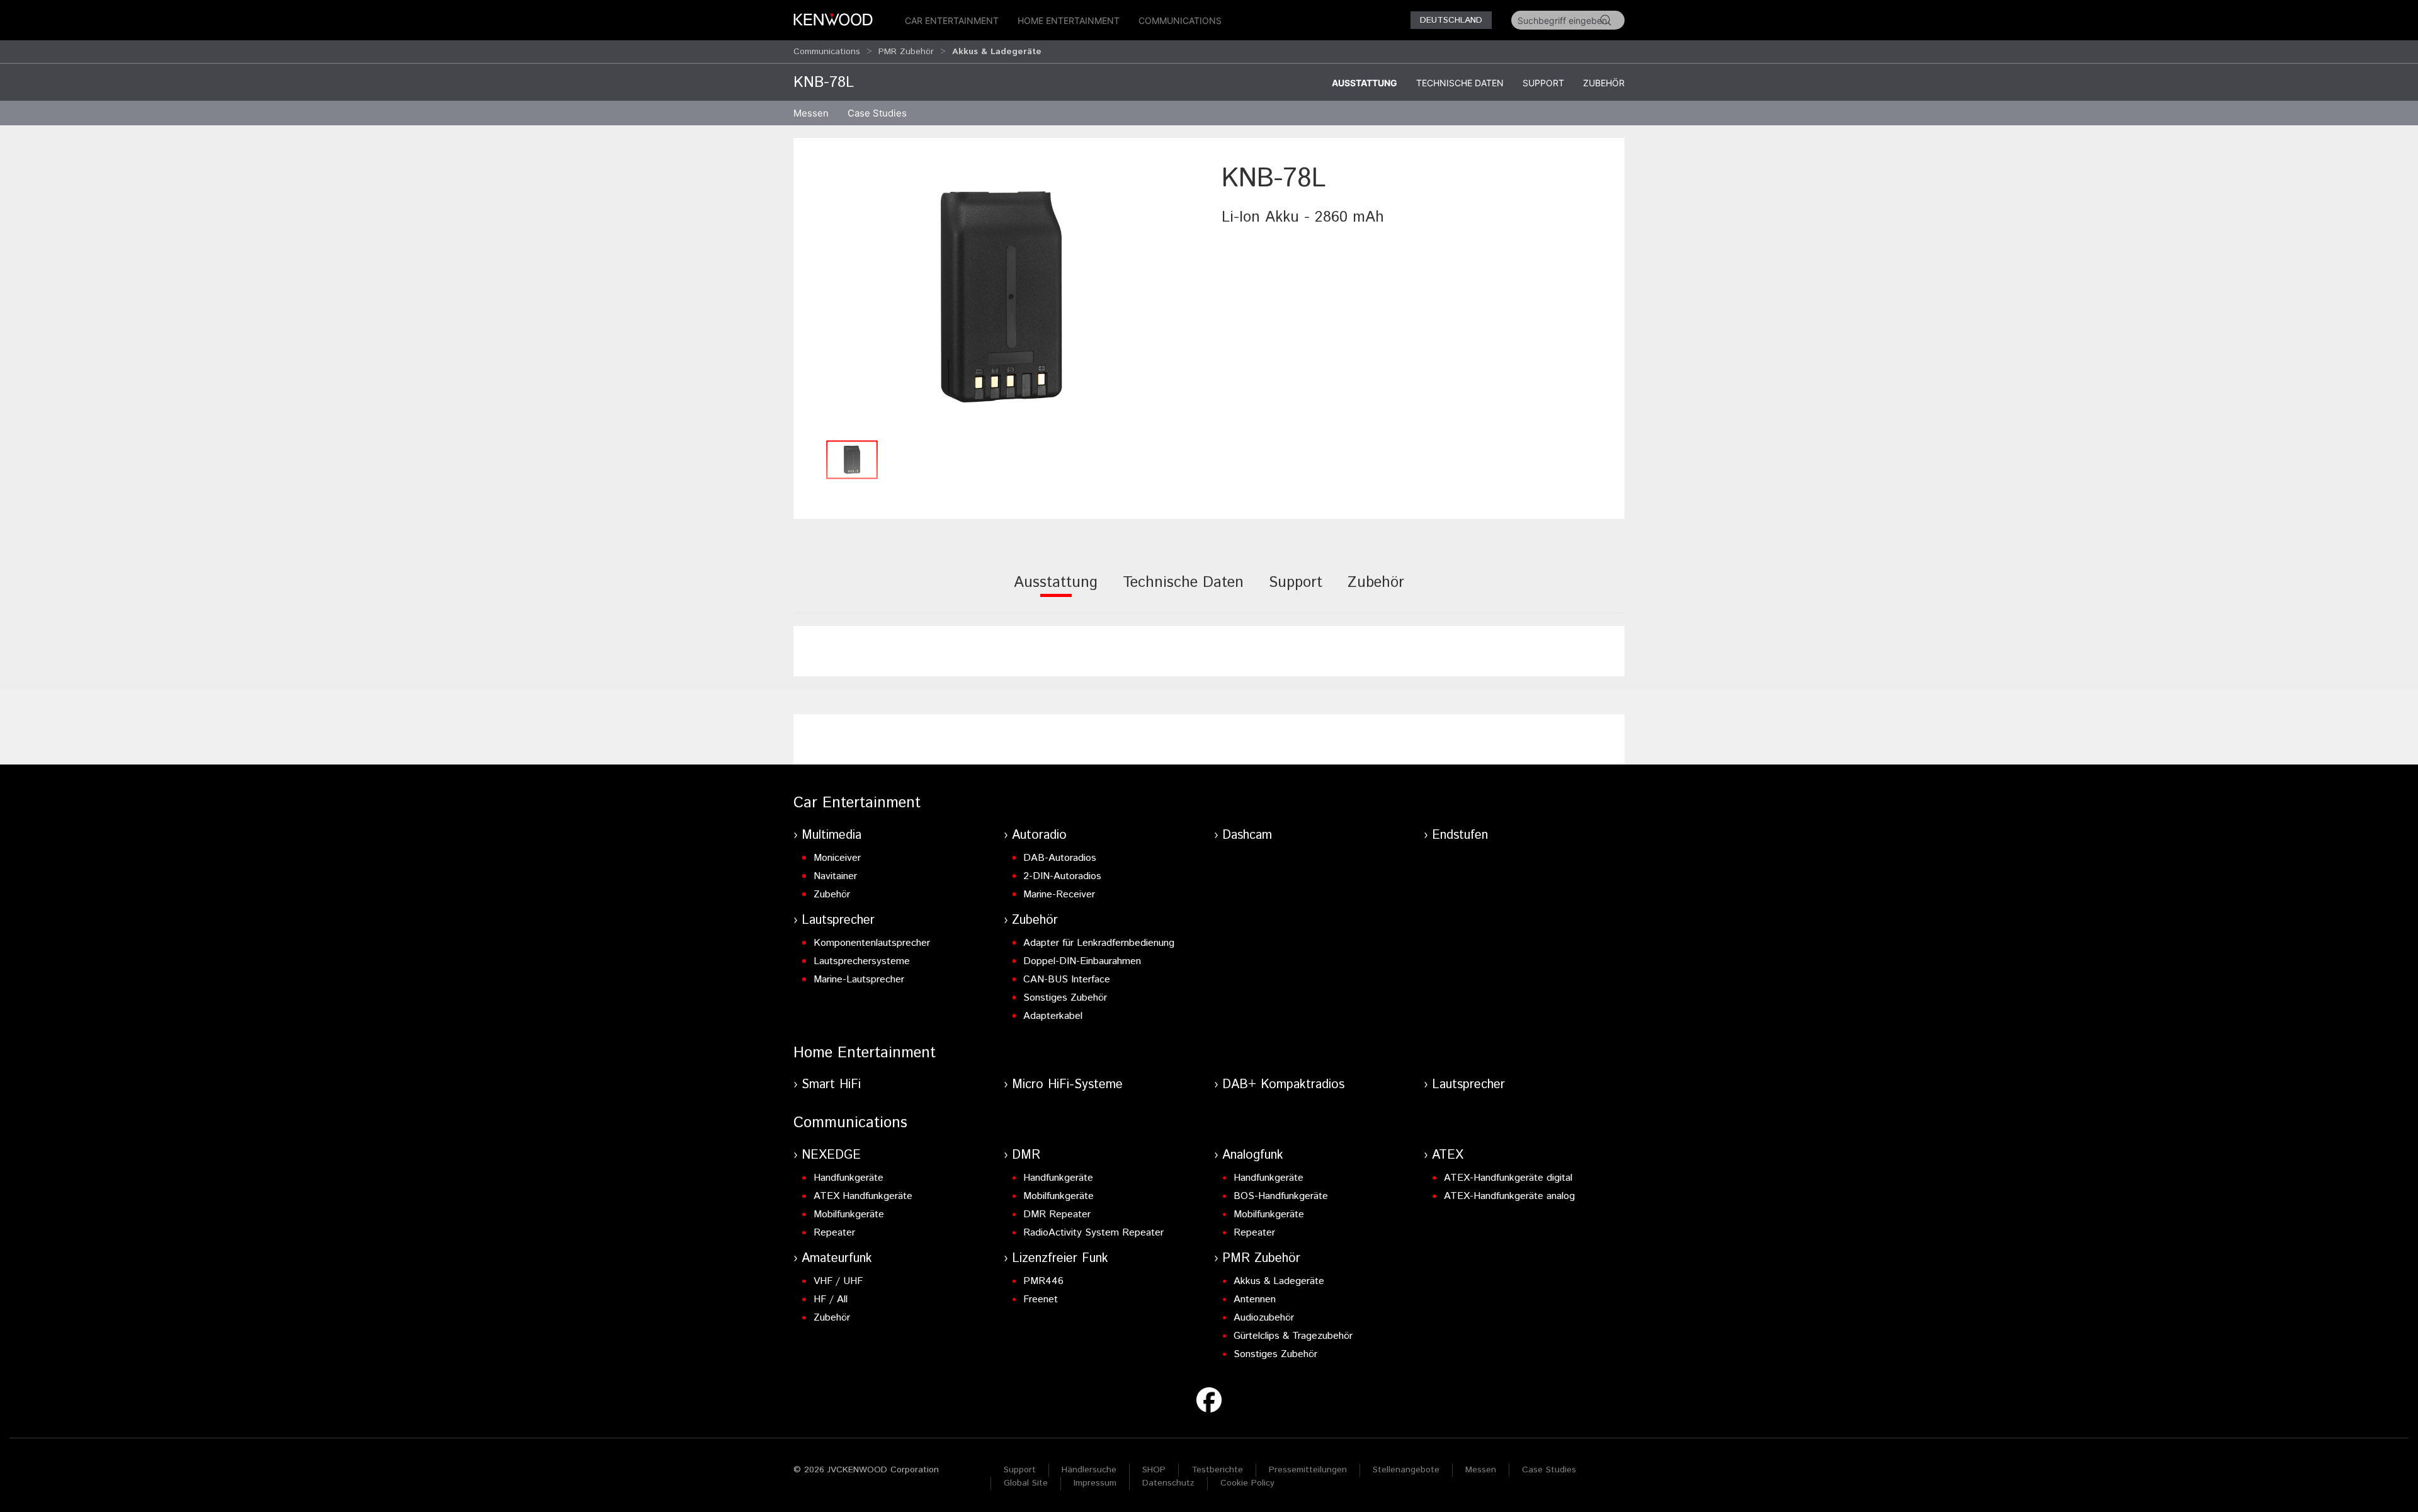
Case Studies (1549, 1470)
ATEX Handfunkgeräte (863, 1196)
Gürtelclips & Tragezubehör (1293, 1336)
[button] (1001, 297)
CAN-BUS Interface (1067, 980)
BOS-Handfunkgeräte (1281, 1196)
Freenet (1041, 1299)
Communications (1180, 20)
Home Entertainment (1069, 20)
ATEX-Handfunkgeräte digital (1508, 1178)
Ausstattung (1365, 83)
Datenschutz (1168, 1483)
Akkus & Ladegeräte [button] (997, 52)
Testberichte (1217, 1470)
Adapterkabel (1053, 1016)
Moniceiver (837, 858)
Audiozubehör (1264, 1318)
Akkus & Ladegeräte (1279, 1281)
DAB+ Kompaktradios (1283, 1085)
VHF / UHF (838, 1281)
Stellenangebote (1406, 1470)
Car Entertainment (952, 20)
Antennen (1255, 1299)
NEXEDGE (831, 1155)
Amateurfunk (837, 1259)
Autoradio (1039, 835)
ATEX (1448, 1155)
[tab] (1056, 591)
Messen (811, 113)
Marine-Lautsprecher (859, 980)
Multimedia (832, 835)
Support (1543, 83)
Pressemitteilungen (1308, 1470)
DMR (1026, 1155)
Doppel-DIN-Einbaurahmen (1082, 961)
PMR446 (1043, 1281)
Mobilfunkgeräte (849, 1214)
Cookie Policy (1247, 1483)
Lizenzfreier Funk (1060, 1259)
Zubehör (1604, 83)
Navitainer (835, 876)
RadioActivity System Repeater (1093, 1233)
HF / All (831, 1299)
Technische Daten (1460, 83)
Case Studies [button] (877, 113)
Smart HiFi (831, 1085)
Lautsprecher (838, 920)
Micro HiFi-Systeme (1067, 1085)
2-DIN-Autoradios (1062, 876)
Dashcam (1247, 835)
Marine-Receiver (1059, 895)
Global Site (1026, 1483)
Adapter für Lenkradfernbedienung (1099, 943)
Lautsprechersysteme (862, 961)
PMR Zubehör (906, 52)
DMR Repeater (1057, 1214)
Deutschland (1451, 20)
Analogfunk (1253, 1155)
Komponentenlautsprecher (872, 943)
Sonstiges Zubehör (1065, 998)
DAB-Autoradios (1060, 858)
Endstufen (1460, 835)
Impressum (1095, 1483)
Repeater (834, 1233)
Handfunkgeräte (849, 1178)
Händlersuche (1089, 1470)
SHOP (1154, 1470)
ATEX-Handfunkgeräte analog (1509, 1196)
